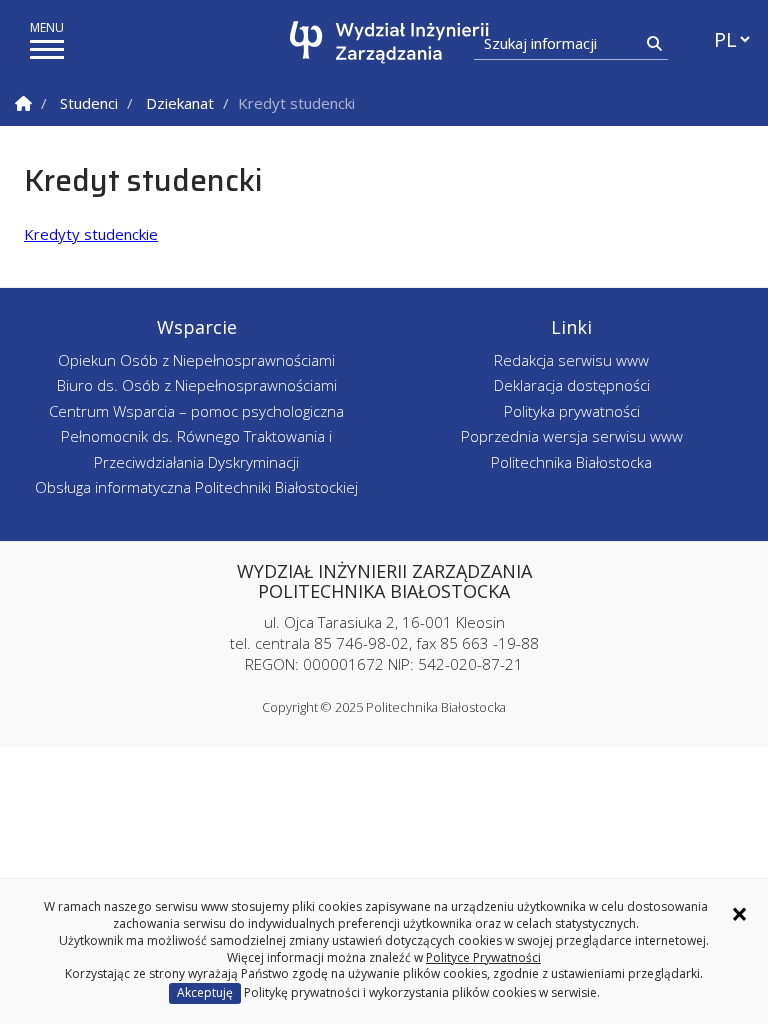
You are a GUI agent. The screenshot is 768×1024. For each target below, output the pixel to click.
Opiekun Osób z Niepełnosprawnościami (196, 360)
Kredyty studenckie (91, 234)
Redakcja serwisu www (571, 360)
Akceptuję (205, 992)
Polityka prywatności (572, 411)
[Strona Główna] (23, 103)
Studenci (89, 103)
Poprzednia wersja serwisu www (572, 436)
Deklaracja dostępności (572, 385)
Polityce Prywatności (483, 957)
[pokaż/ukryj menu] (47, 49)
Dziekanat (180, 103)
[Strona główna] (389, 42)
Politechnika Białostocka (571, 462)
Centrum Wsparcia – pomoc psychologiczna (196, 411)
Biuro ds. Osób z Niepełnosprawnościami (197, 385)
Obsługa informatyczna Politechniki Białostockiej (196, 487)
